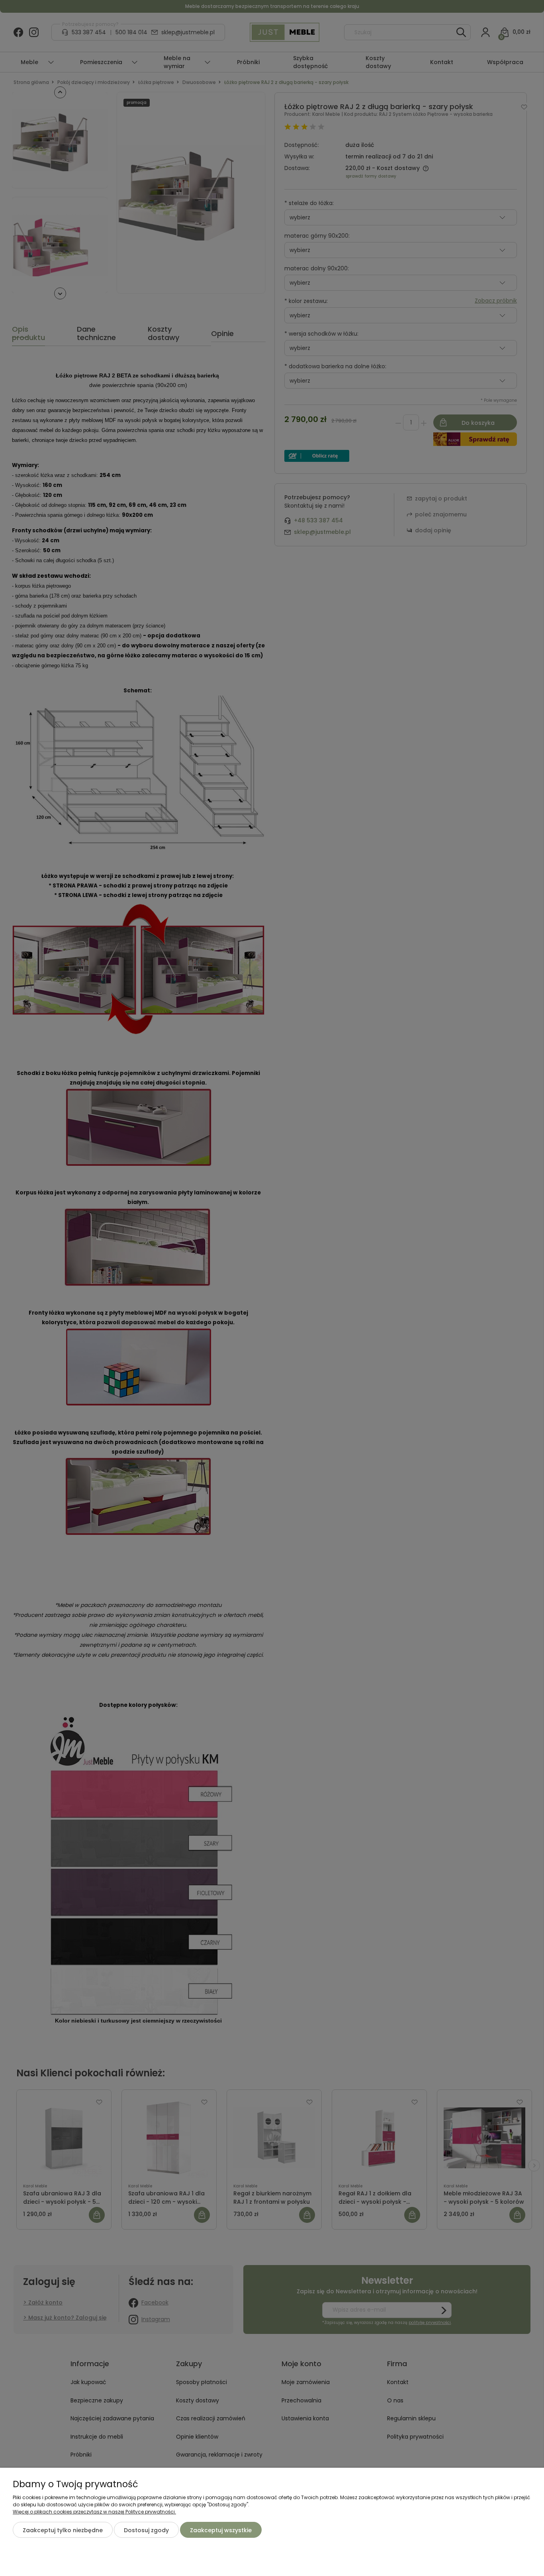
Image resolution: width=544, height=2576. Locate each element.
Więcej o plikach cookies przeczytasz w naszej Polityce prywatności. (94, 2512)
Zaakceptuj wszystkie (221, 2530)
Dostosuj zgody (146, 2530)
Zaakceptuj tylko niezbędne (63, 2530)
